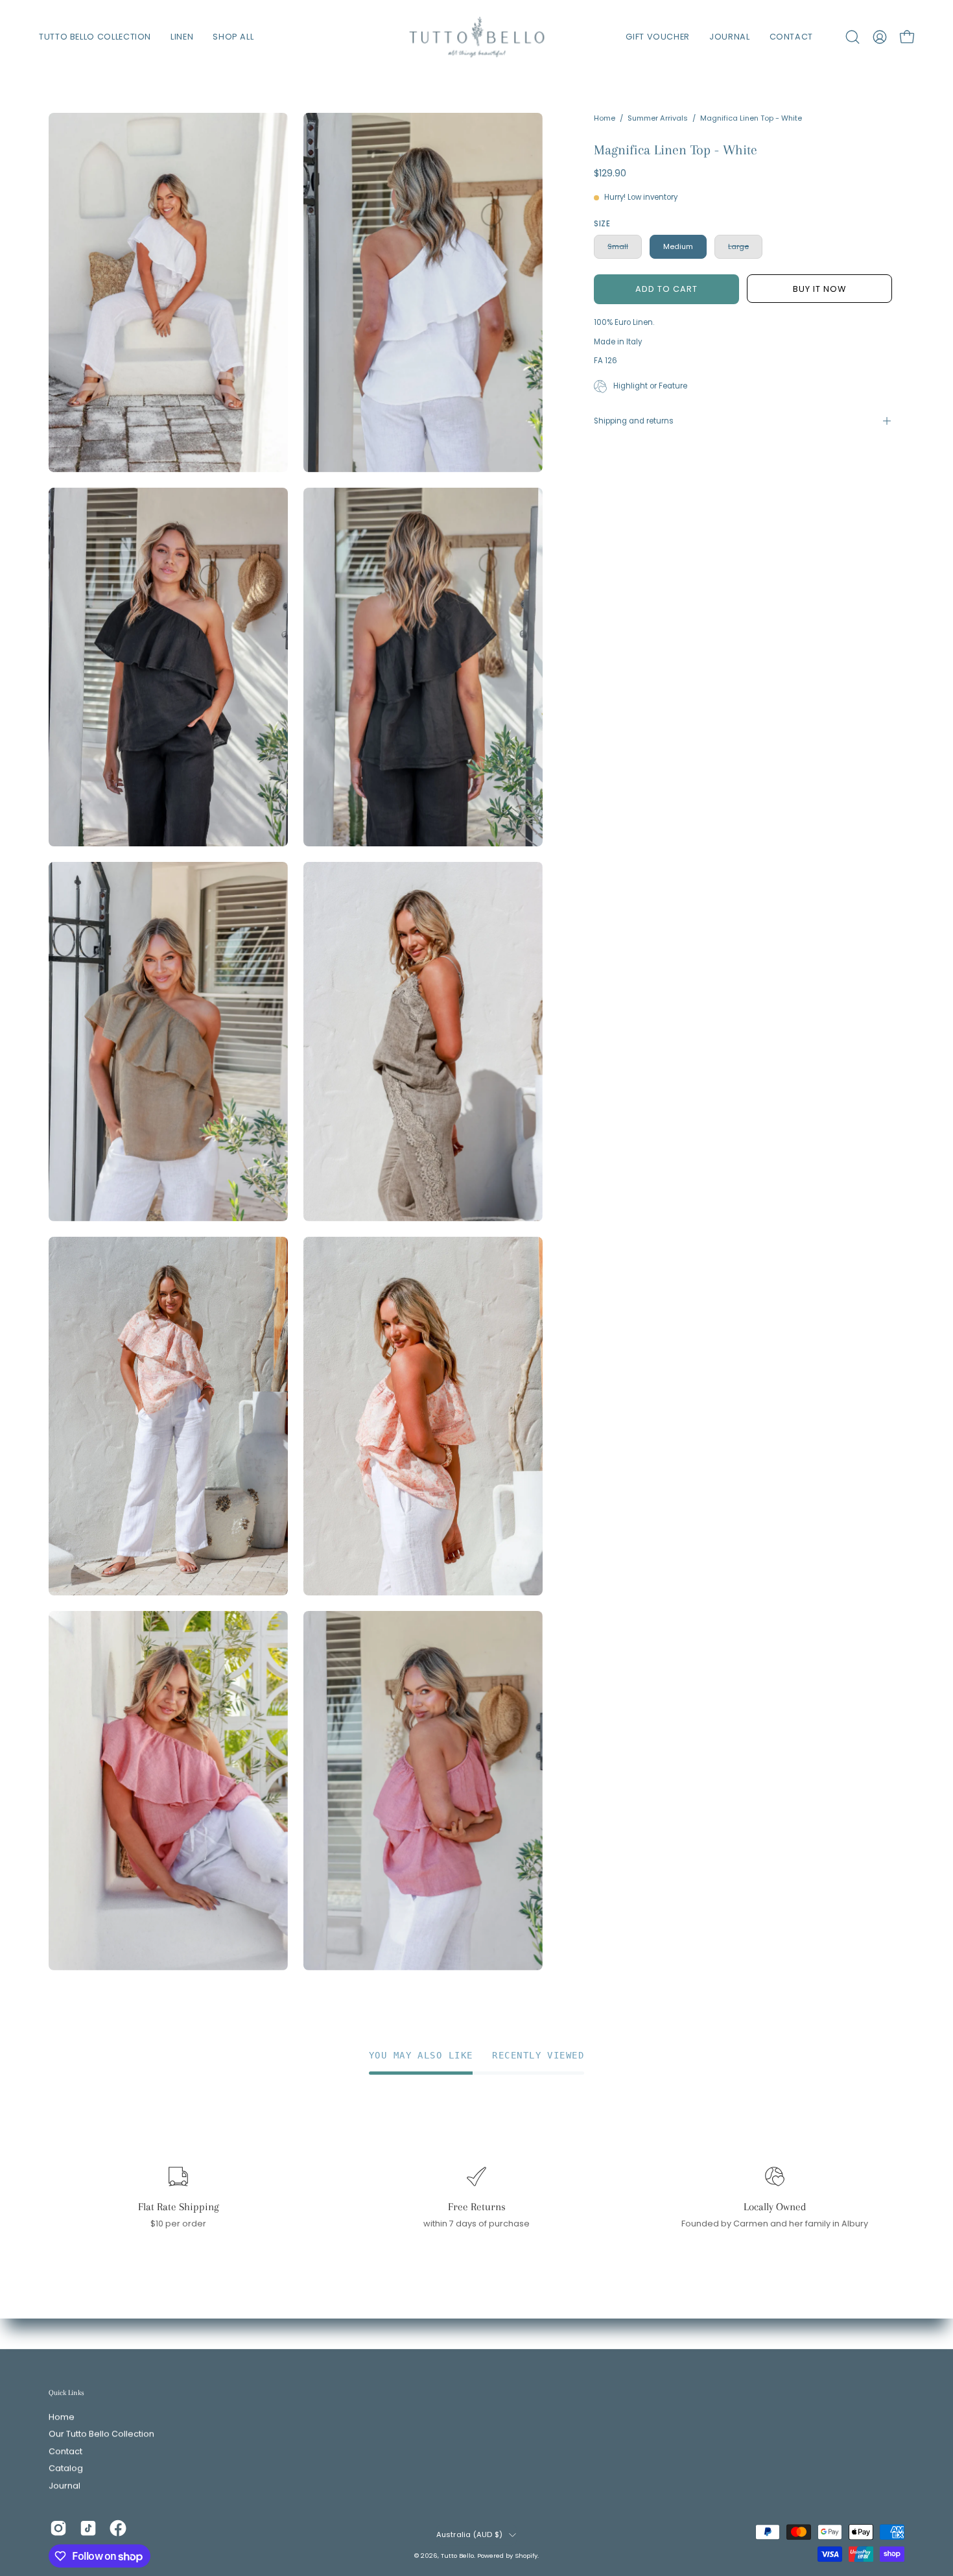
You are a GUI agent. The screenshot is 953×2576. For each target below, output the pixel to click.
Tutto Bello (457, 2556)
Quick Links (66, 2392)
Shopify (526, 2556)
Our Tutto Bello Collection (101, 2434)
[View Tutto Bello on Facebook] (118, 2528)
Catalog (66, 2469)
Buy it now (819, 289)
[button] (853, 37)
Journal (65, 2486)
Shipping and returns (634, 421)
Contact (65, 2451)
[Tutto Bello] (476, 37)
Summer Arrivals (658, 118)
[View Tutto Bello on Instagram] (58, 2528)
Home (605, 118)
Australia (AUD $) (470, 2534)
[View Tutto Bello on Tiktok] (88, 2528)
